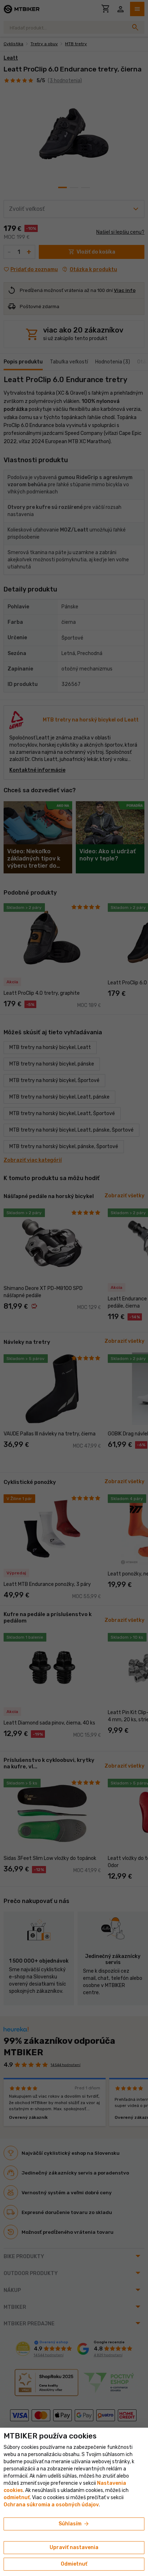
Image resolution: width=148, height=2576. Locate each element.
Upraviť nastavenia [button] (74, 2547)
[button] (17, 2498)
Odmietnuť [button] (74, 2564)
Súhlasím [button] (74, 2524)
